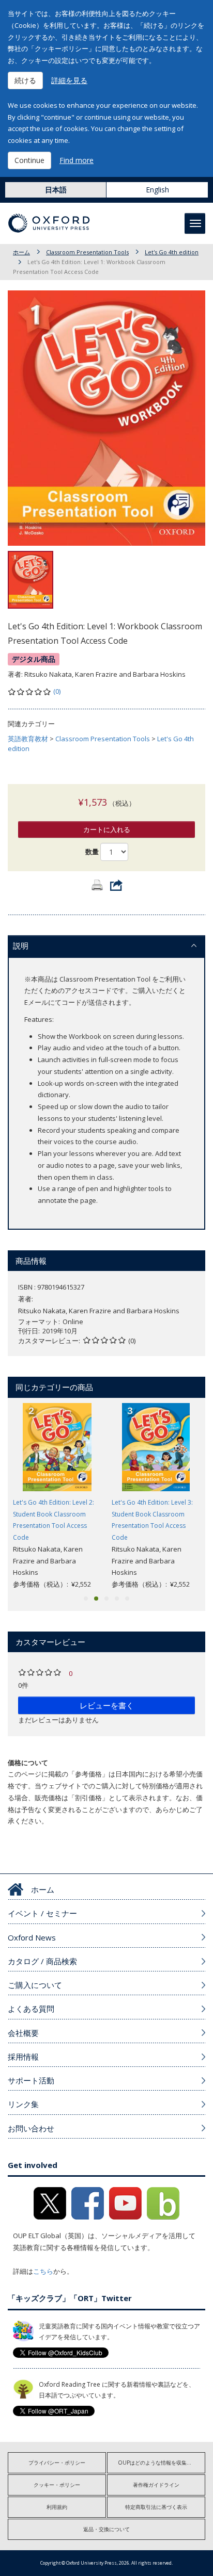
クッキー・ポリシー (57, 2485)
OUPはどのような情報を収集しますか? (162, 2463)
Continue (29, 160)
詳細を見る (69, 80)
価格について (28, 1763)
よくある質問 (31, 2009)
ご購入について (35, 1985)
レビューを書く (107, 1705)
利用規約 (57, 2507)
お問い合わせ (31, 2128)
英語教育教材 (28, 739)
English (157, 190)
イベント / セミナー (42, 1913)
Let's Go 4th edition (172, 252)
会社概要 (23, 2033)
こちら (43, 2271)
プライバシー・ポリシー (57, 2463)
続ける (25, 80)
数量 (92, 852)
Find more (77, 160)
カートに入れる (107, 829)
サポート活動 (31, 2080)
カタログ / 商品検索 (42, 1961)
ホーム (21, 252)
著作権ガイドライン (156, 2485)
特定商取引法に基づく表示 (156, 2507)
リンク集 (23, 2104)
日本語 (56, 190)
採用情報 (23, 2057)
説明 (21, 945)
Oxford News (32, 1937)
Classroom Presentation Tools (87, 252)
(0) (57, 691)
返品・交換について (106, 2529)
